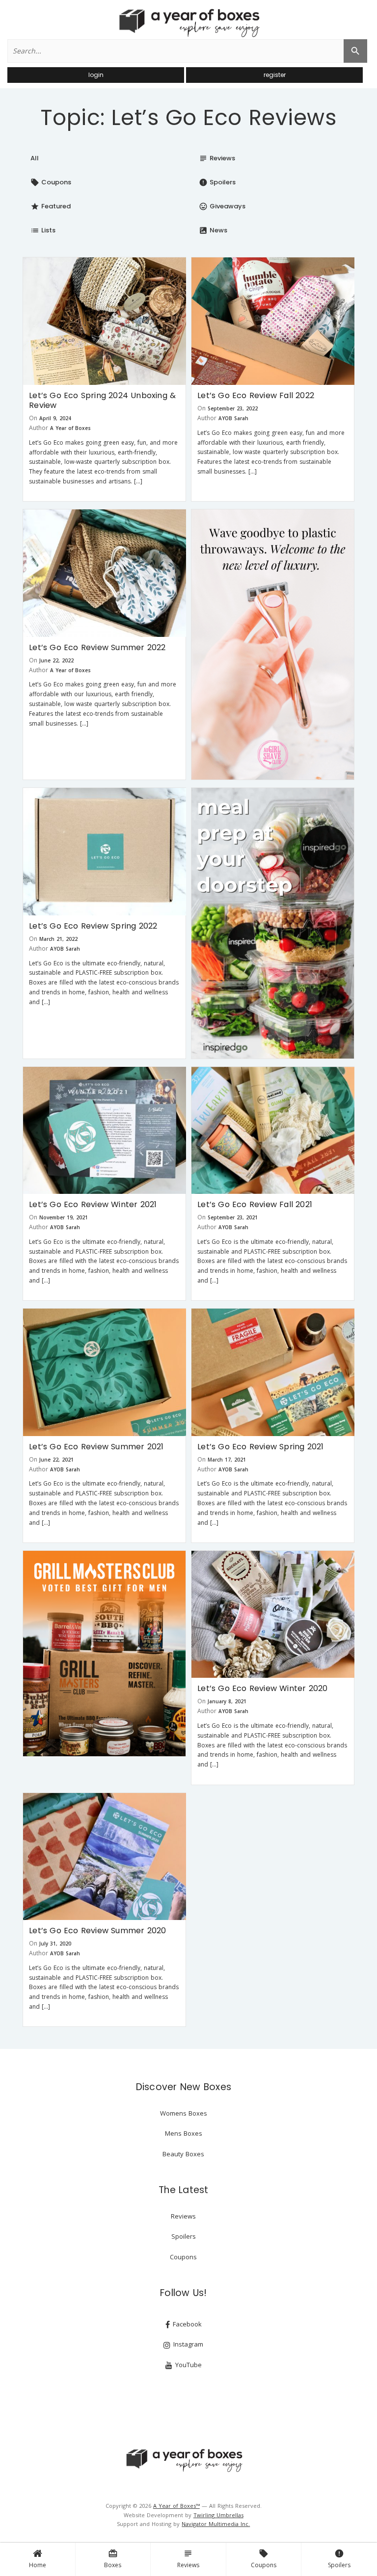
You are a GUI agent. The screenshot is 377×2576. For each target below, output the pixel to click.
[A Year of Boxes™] (188, 23)
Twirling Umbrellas (218, 2515)
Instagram (187, 2344)
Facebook (186, 2324)
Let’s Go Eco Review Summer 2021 (96, 1447)
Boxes (113, 2559)
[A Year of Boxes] (184, 2460)
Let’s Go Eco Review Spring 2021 (260, 1447)
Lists (43, 230)
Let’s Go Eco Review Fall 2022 (256, 395)
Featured (51, 206)
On (33, 418)
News (213, 230)
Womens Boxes (184, 2113)
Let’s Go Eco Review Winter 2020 (262, 1688)
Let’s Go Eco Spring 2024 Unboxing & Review (102, 400)
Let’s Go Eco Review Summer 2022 (97, 647)
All (35, 158)
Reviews (188, 2559)
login (96, 75)
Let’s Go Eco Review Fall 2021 (255, 1204)
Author (39, 428)
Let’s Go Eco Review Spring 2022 (93, 926)
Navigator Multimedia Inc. (216, 2524)
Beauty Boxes (183, 2154)
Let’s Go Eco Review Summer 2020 (97, 1931)
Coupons (264, 2559)
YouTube (188, 2365)
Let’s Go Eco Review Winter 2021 (93, 1204)
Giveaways (222, 206)
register (275, 75)
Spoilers (339, 2559)
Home (38, 2565)
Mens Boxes (184, 2133)
